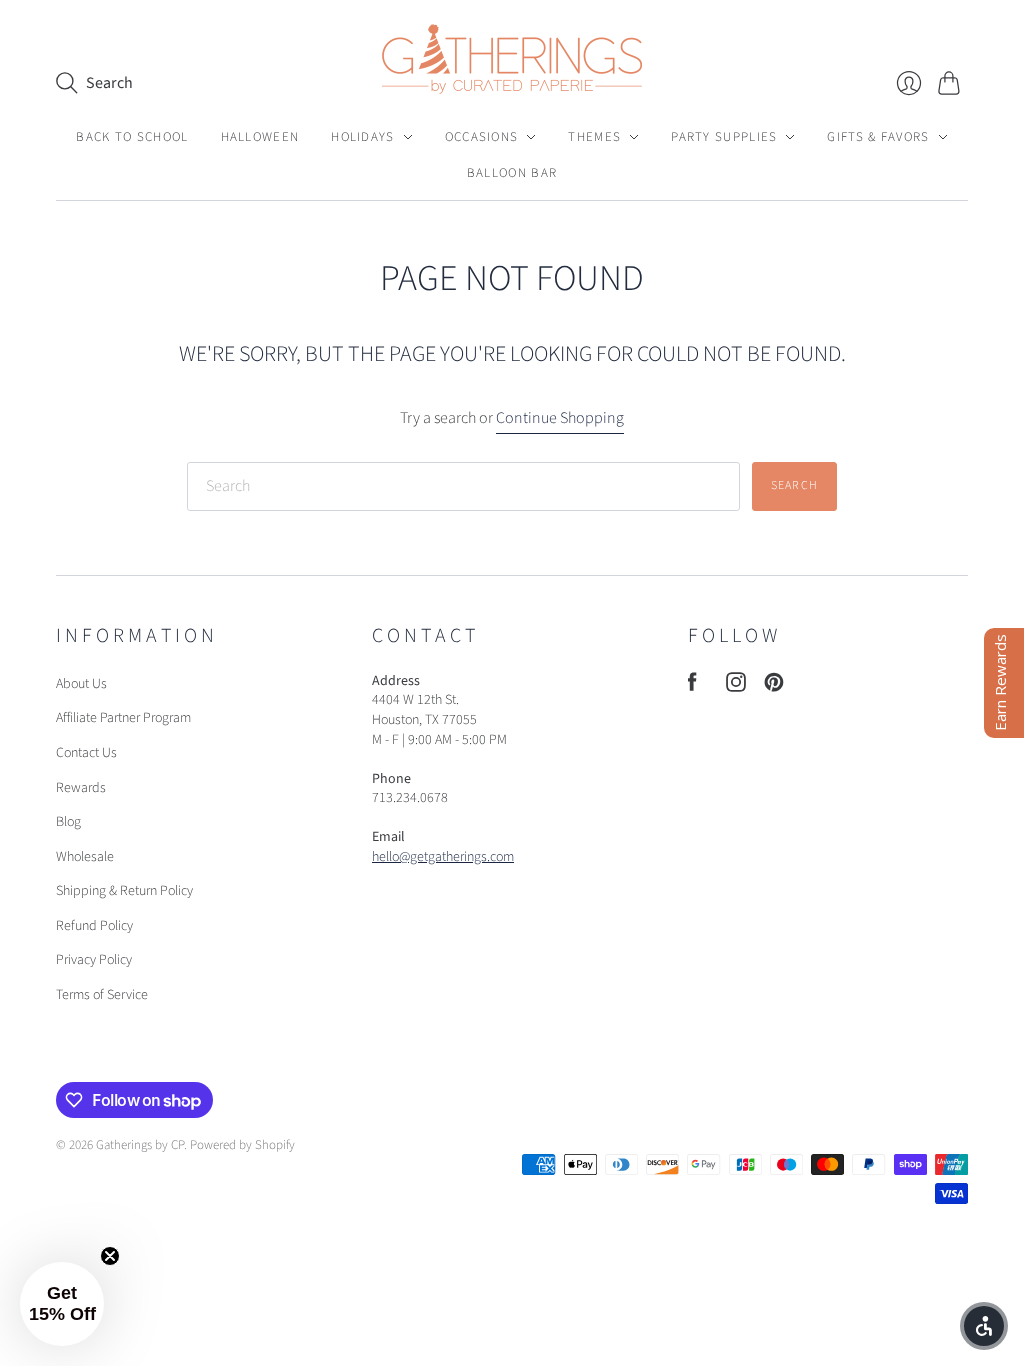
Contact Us (86, 753)
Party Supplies (724, 137)
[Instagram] (736, 687)
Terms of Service (102, 995)
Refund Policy (94, 926)
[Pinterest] (774, 687)
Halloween (260, 137)
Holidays (362, 137)
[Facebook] (692, 687)
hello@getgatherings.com (443, 857)
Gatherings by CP (140, 1145)
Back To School (132, 137)
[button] (984, 1326)
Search (794, 485)
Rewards (81, 788)
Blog (68, 822)
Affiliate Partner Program (123, 718)
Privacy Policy (94, 960)
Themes (594, 137)
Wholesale (85, 857)
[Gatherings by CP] (512, 59)
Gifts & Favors (878, 137)
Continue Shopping (560, 418)
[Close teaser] (110, 1256)
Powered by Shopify (242, 1145)
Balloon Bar (512, 173)
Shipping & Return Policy (124, 891)
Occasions (482, 137)
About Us (81, 684)
